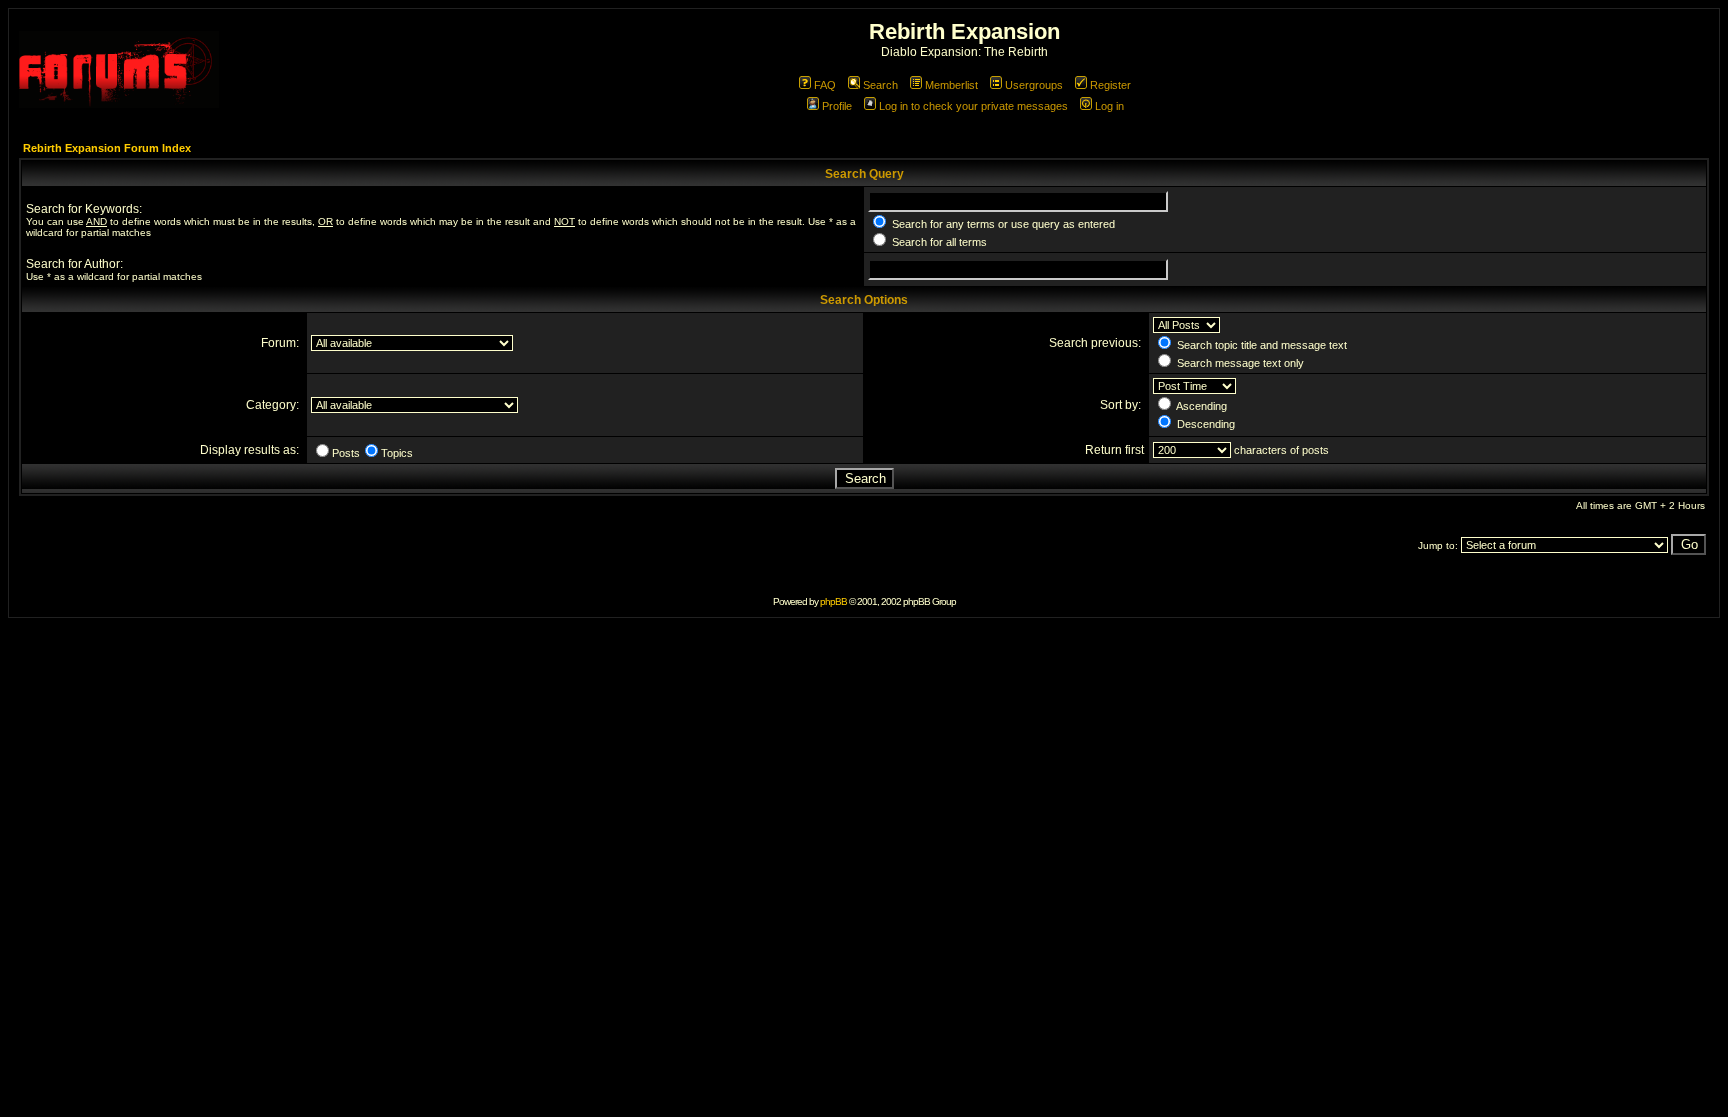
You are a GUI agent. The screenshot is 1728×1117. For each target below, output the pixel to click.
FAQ (825, 85)
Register (1110, 85)
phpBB (833, 601)
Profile (837, 106)
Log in (1109, 106)
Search (880, 85)
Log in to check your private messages (973, 106)
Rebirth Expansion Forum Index (107, 148)
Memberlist (951, 85)
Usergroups (1034, 85)
